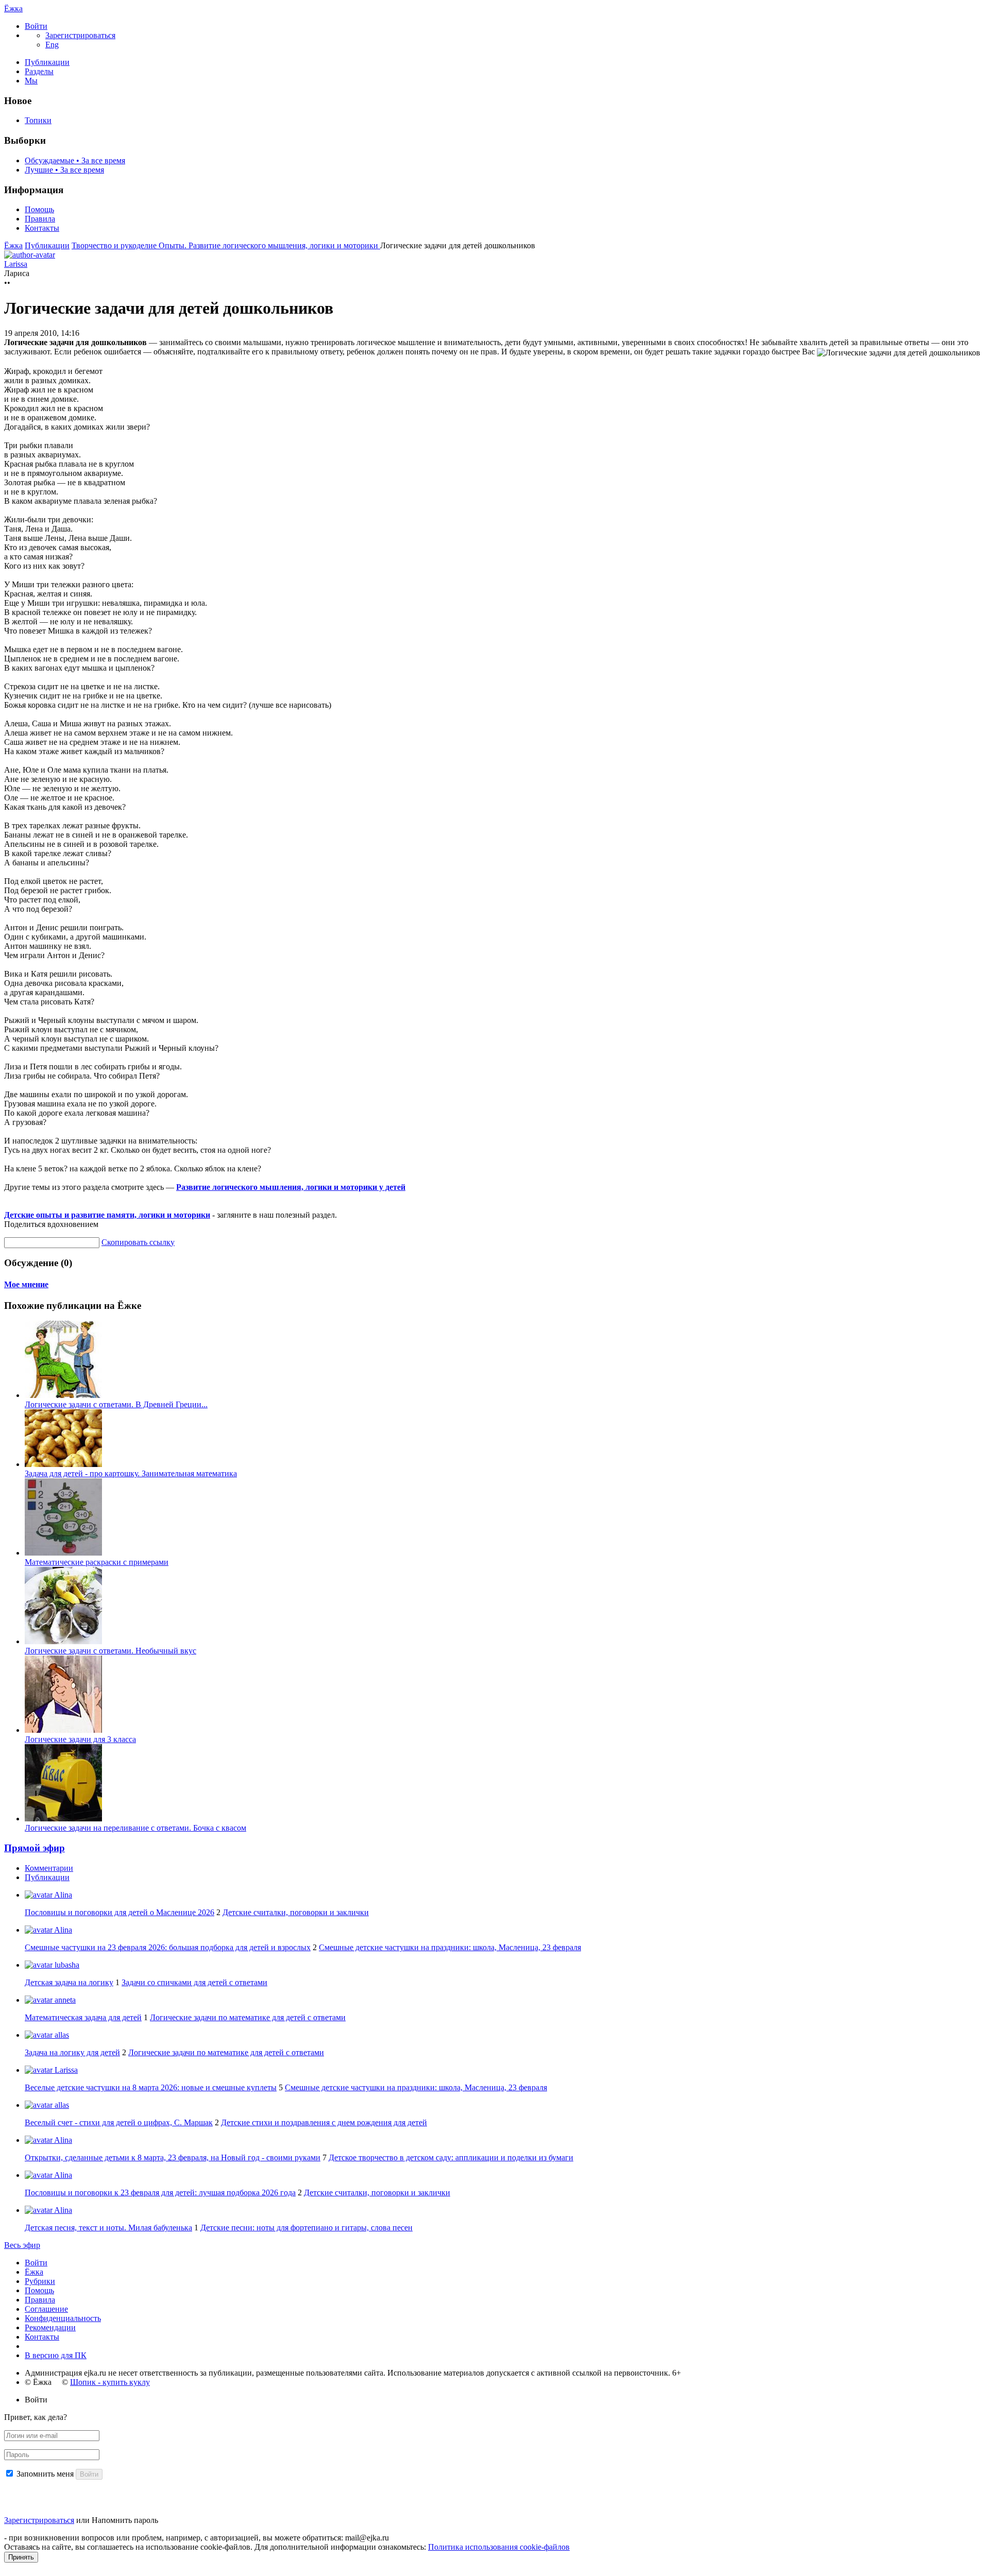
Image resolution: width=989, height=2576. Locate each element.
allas (61, 2035)
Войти (36, 2263)
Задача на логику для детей (72, 2052)
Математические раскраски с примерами (97, 1562)
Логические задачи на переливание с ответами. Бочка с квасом (135, 1828)
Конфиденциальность (63, 2318)
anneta (64, 2000)
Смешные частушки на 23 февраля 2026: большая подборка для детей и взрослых (168, 1947)
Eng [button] (52, 45)
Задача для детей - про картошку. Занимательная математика (131, 1473)
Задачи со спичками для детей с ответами (194, 1982)
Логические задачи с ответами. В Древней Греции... (116, 1404)
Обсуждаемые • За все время (75, 160)
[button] (36, 26)
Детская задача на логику (69, 1982)
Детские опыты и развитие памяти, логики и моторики (107, 1215)
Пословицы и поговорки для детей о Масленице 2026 (120, 1912)
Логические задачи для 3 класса (80, 1739)
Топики (38, 120)
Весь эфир (22, 2245)
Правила (40, 219)
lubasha (66, 1965)
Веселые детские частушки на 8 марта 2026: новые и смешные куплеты (151, 2087)
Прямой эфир (35, 1848)
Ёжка (13, 8)
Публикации (47, 62)
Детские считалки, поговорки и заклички (296, 1912)
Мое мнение (26, 1284)
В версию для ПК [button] (56, 2355)
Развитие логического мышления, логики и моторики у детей (291, 1187)
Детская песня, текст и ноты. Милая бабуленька (108, 2228)
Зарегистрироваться (39, 2520)
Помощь (39, 209)
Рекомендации (50, 2327)
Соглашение (46, 2309)
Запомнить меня (45, 2474)
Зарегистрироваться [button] (80, 35)
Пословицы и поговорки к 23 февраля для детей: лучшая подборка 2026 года (160, 2193)
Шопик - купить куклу (110, 2382)
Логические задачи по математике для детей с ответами (248, 2017)
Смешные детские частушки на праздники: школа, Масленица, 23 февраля (450, 1947)
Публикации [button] (47, 1877)
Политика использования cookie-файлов (499, 2547)
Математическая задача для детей (83, 2017)
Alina (62, 1895)
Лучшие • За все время (64, 170)
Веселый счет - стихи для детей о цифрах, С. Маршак (119, 2122)
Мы (31, 81)
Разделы (39, 71)
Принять (21, 2557)
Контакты (42, 228)
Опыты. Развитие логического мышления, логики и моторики (269, 245)
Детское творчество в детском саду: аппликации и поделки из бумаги (451, 2157)
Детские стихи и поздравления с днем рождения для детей (324, 2122)
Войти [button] (36, 2400)
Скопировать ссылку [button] (138, 1242)
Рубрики (40, 2281)
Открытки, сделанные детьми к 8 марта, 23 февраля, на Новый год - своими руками (173, 2157)
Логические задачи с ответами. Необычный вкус (110, 1651)
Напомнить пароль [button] (125, 2520)
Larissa (65, 2070)
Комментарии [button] (49, 1868)
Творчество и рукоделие (115, 245)
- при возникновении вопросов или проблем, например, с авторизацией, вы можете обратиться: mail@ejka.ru (197, 2538)
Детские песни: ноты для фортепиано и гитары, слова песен (306, 2228)
